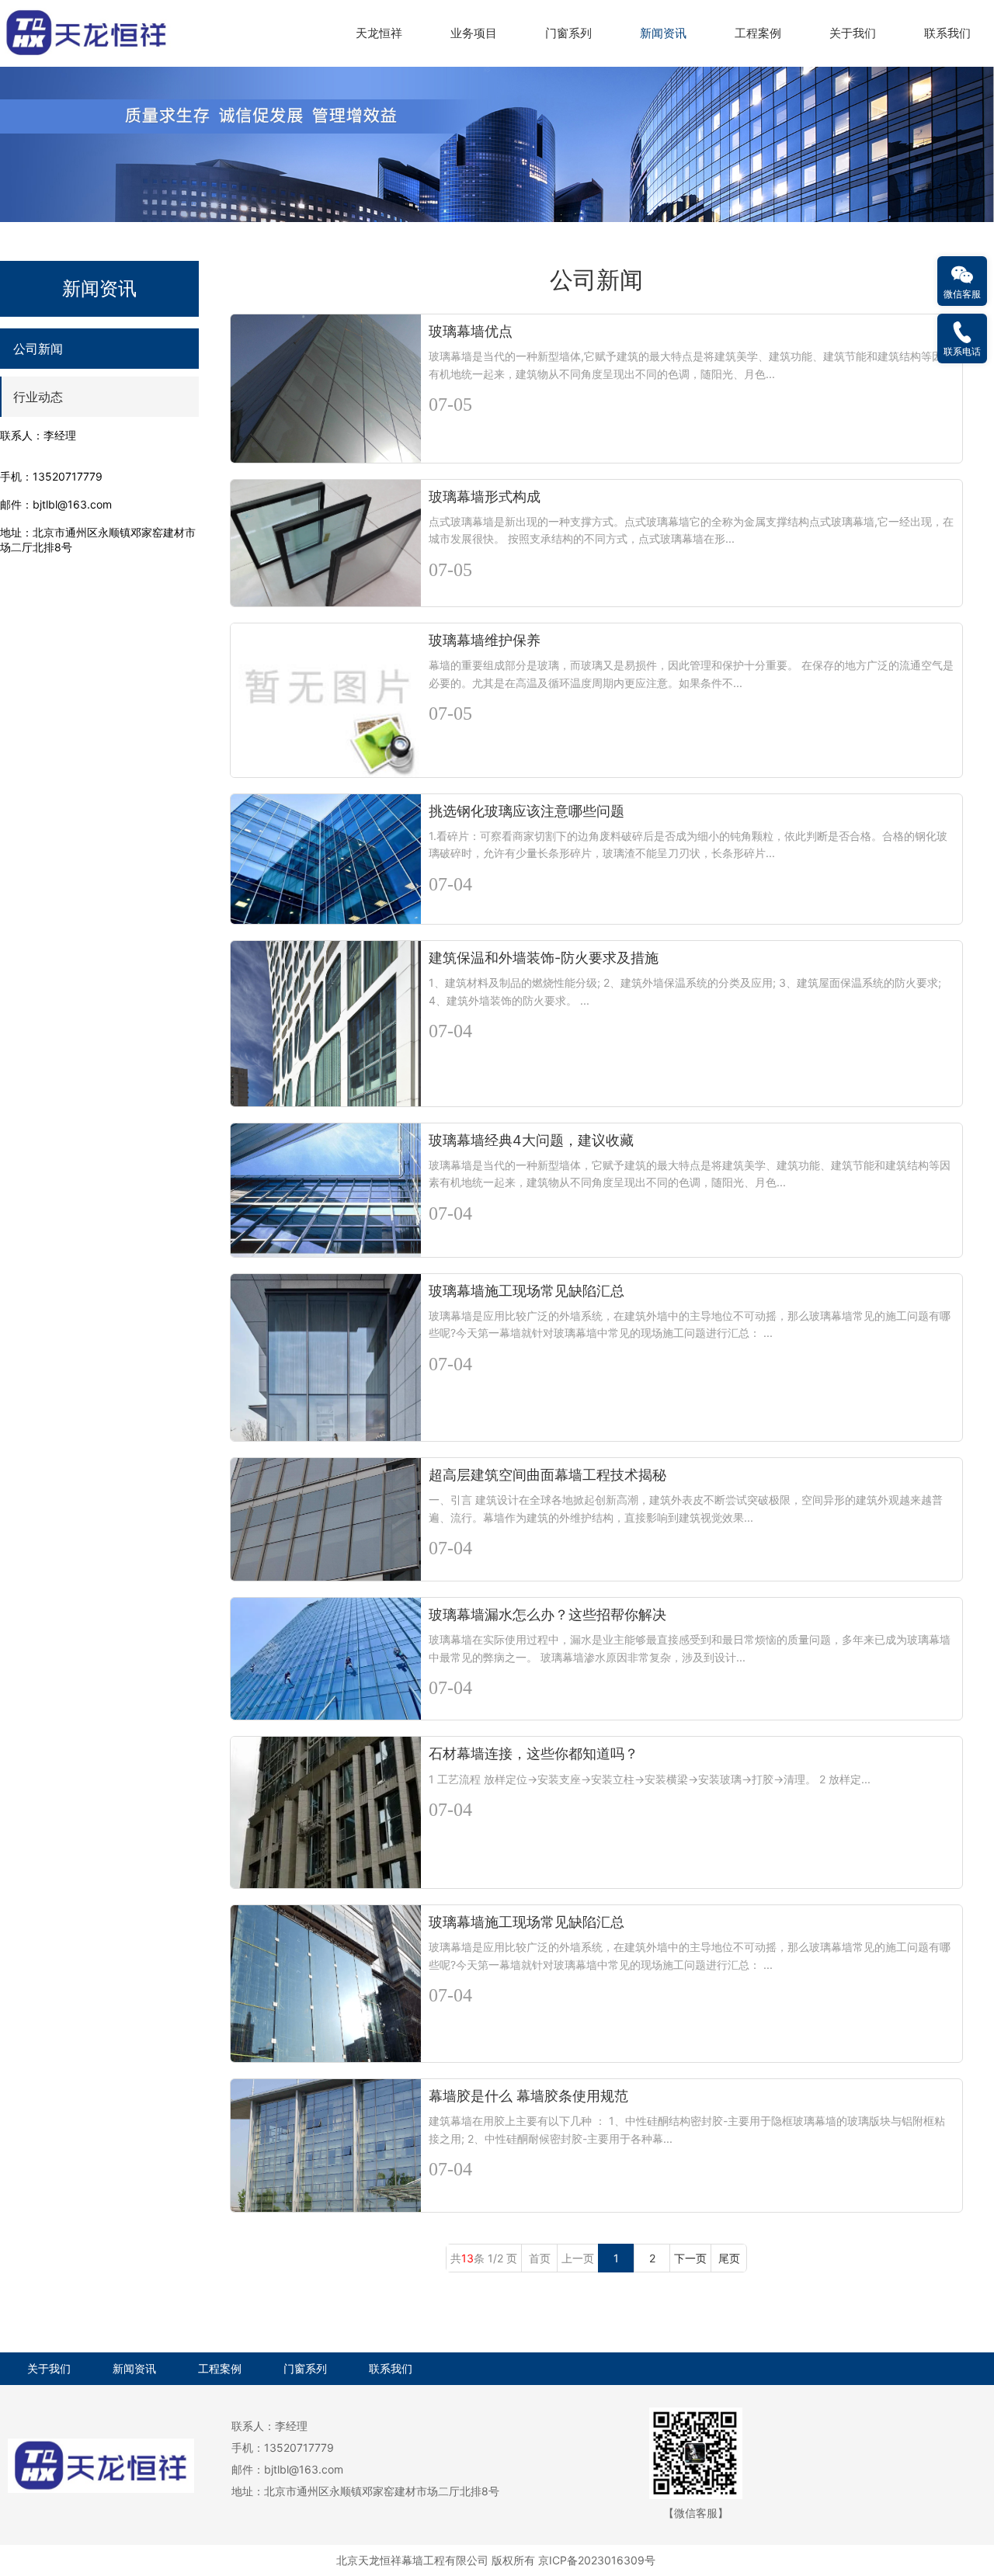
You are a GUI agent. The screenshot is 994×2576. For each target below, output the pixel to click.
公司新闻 (38, 349)
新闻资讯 (663, 33)
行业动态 (38, 397)
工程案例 (758, 33)
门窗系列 (568, 33)
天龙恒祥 (379, 33)
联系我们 (947, 33)
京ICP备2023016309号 (597, 2560)
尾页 (729, 2258)
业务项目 (474, 33)
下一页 (690, 2258)
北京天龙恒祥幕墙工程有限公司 (412, 2560)
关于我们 (853, 33)
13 (467, 2258)
